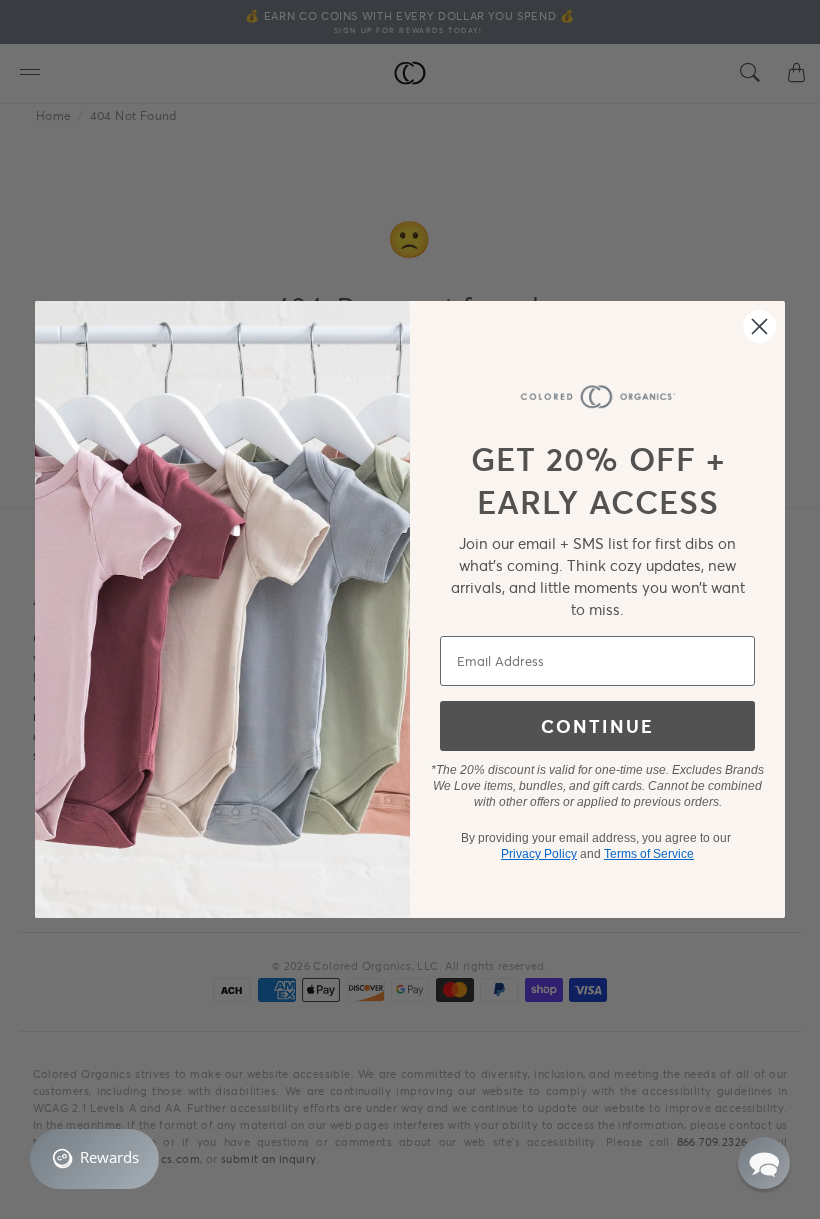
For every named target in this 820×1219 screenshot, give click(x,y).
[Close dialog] (759, 326)
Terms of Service (649, 854)
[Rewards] (94, 1159)
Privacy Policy (539, 854)
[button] (764, 1163)
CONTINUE (597, 726)
